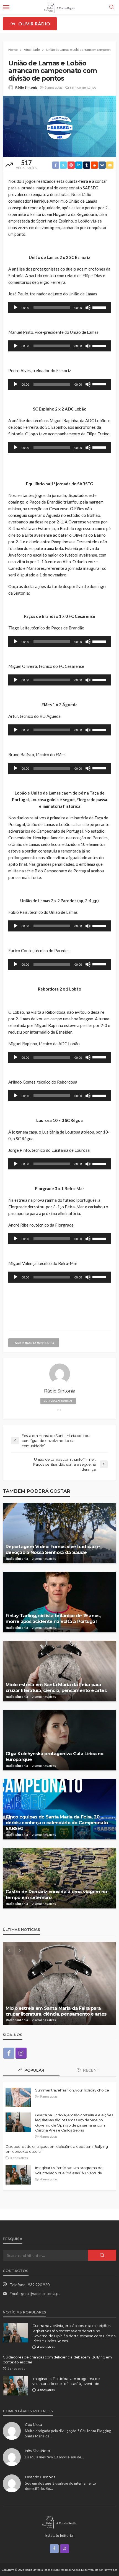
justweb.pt (110, 2570)
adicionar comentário (34, 1343)
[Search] (112, 7)
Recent (91, 2070)
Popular (34, 2070)
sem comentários (83, 87)
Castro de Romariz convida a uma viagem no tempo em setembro (56, 1895)
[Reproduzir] (15, 308)
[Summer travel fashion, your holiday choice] (18, 2097)
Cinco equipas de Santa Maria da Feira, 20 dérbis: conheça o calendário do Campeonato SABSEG (57, 1823)
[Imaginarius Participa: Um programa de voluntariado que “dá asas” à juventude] (18, 2175)
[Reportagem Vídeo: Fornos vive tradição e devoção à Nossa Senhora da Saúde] (59, 1533)
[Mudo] (88, 308)
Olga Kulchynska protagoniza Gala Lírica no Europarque (55, 1756)
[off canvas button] (6, 7)
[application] (59, 308)
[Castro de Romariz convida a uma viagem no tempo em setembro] (59, 1878)
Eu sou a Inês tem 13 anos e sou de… (54, 2457)
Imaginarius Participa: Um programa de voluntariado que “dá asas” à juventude (69, 2170)
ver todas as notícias (58, 1401)
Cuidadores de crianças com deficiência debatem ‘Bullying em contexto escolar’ (57, 2149)
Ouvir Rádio (34, 24)
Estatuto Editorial (59, 2535)
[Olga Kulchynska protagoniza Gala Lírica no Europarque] (59, 1740)
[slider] (100, 307)
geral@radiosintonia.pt (41, 2293)
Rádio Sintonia (26, 87)
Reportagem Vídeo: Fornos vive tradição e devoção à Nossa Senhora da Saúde (53, 1549)
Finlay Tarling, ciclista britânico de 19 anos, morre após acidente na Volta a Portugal (53, 1618)
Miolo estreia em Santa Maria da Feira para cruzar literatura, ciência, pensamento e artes (56, 1687)
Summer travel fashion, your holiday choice (72, 2090)
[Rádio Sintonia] (59, 2522)
